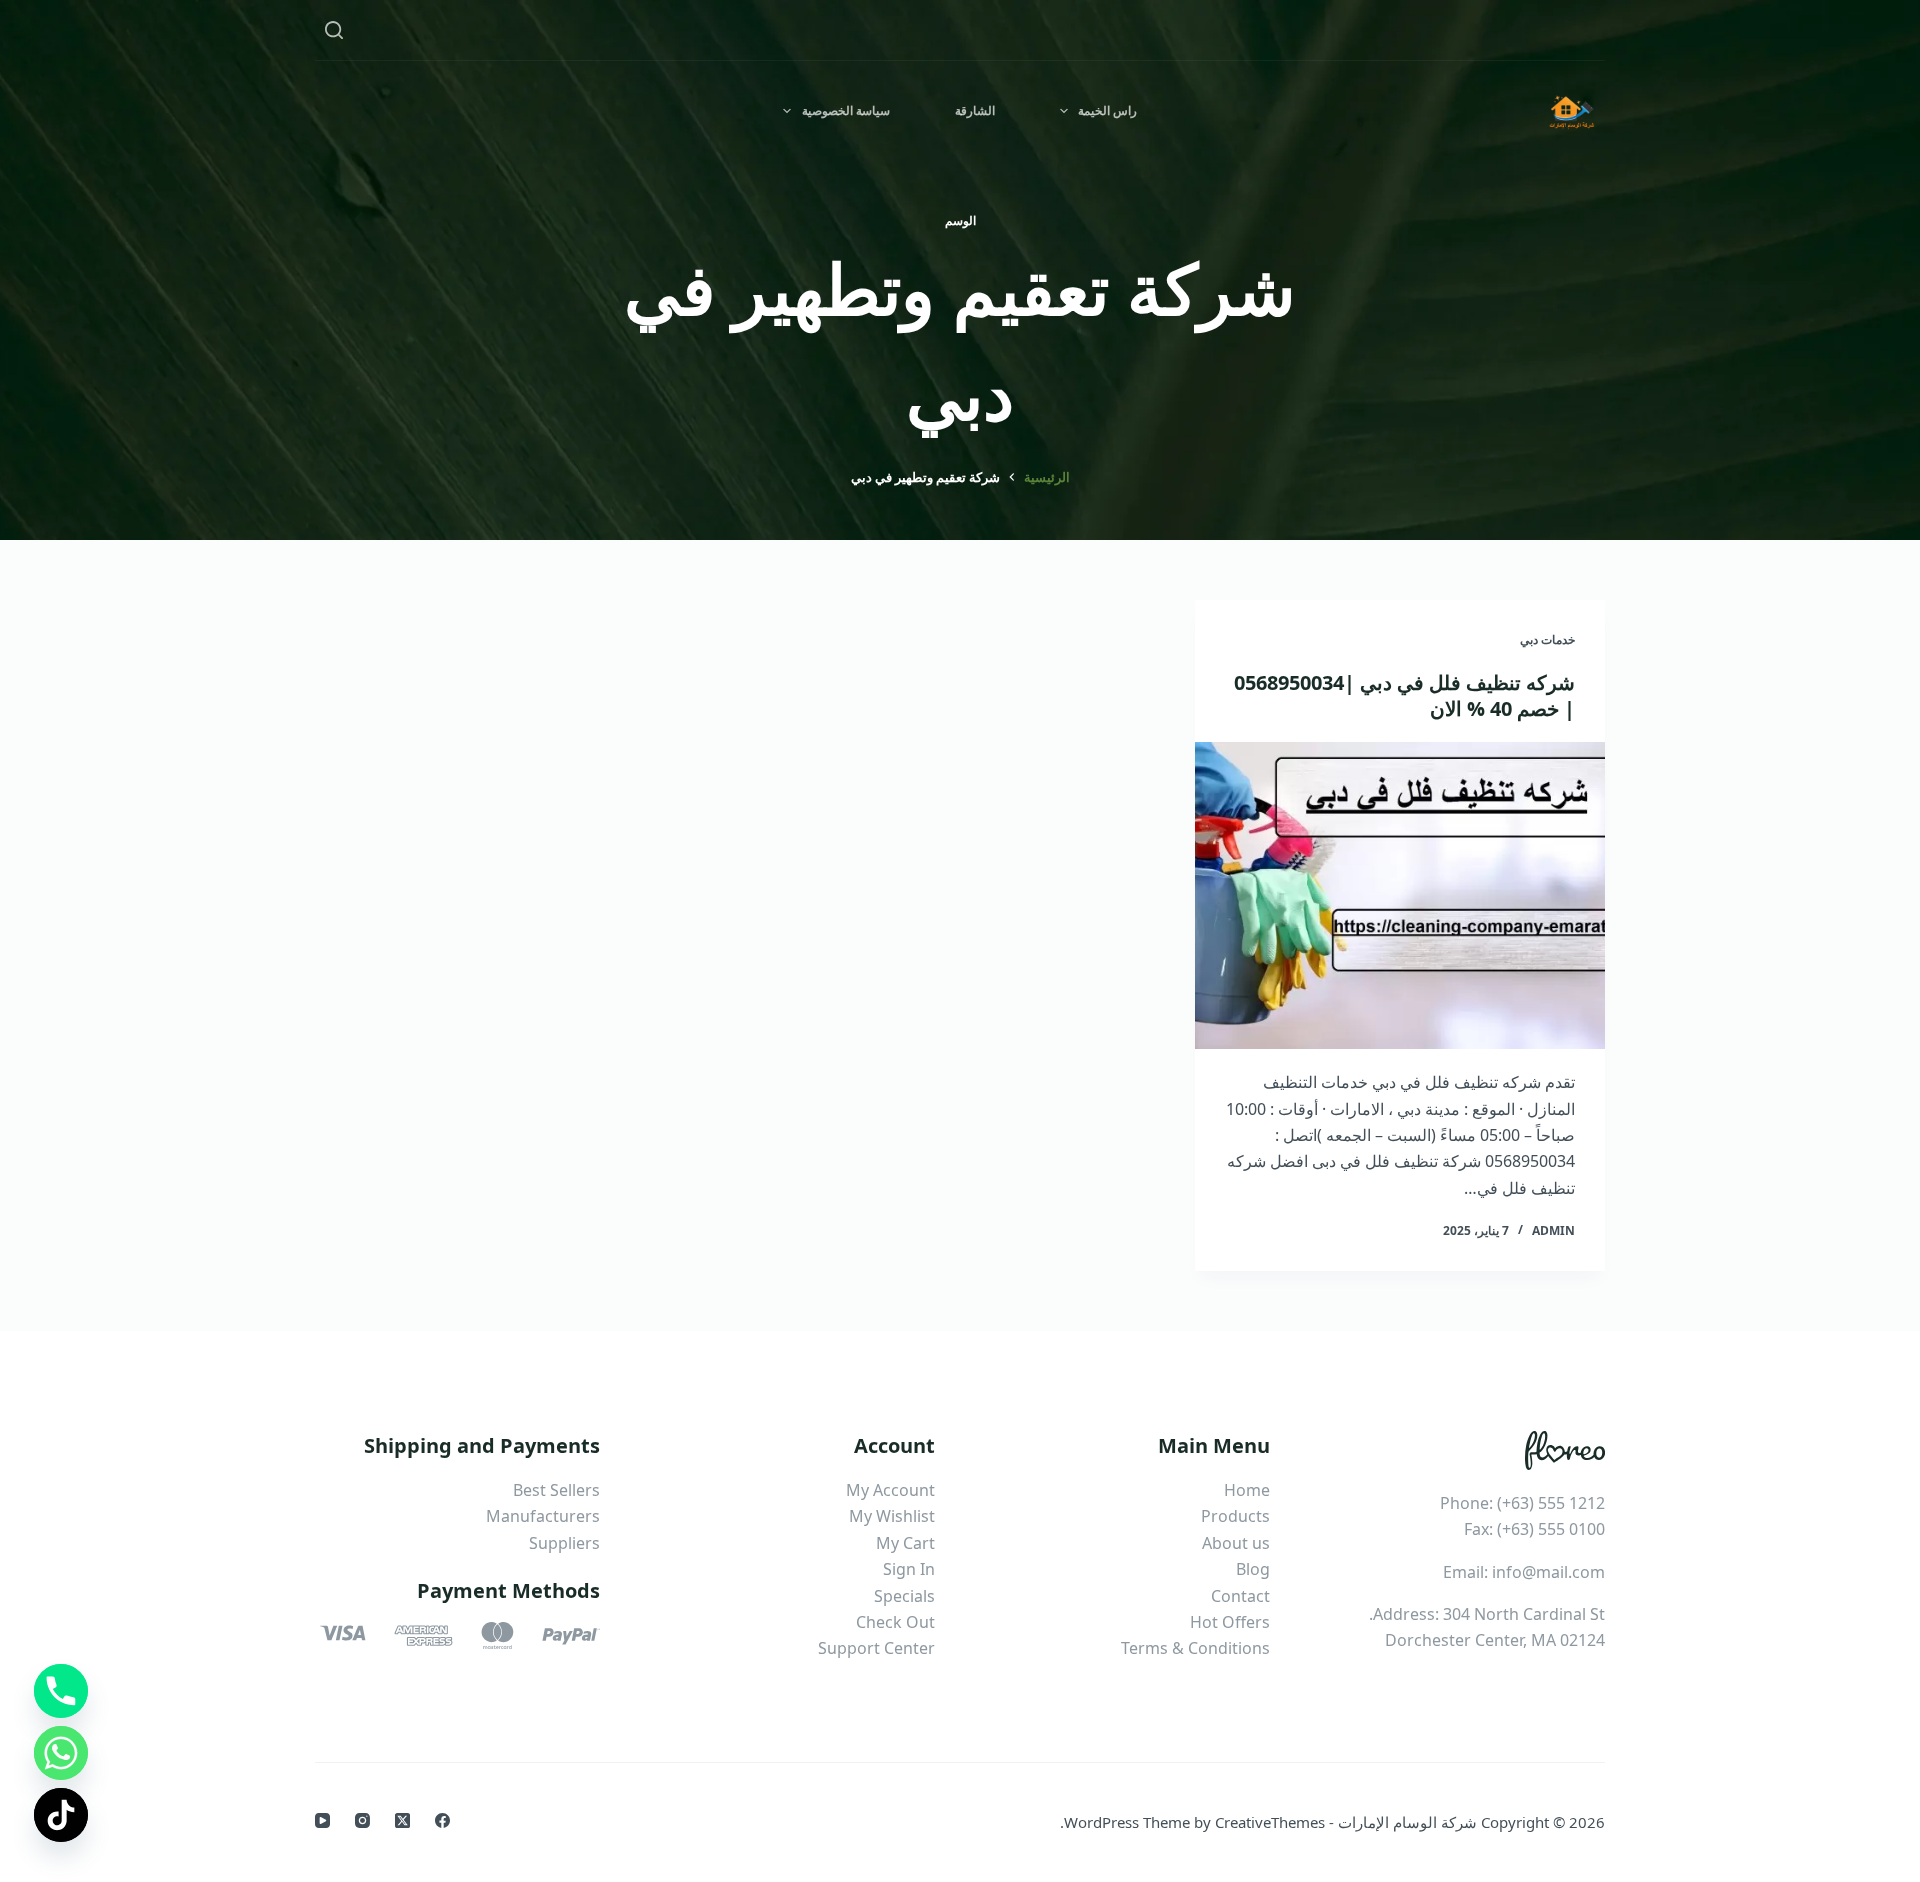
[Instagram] (362, 1820)
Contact (1240, 1596)
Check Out (895, 1622)
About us (1236, 1543)
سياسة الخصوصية (846, 110)
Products (1235, 1516)
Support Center (876, 1648)
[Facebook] (442, 1820)
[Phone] (61, 1691)
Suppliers (564, 1543)
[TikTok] (61, 1815)
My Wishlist (892, 1516)
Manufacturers (543, 1516)
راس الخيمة (1107, 110)
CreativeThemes (1270, 1822)
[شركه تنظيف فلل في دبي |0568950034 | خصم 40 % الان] (1400, 896)
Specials (904, 1596)
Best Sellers (556, 1490)
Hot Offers (1230, 1622)
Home (1247, 1490)
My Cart (905, 1543)
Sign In (909, 1569)
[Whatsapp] (61, 1753)
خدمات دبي (1547, 639)
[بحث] (334, 30)
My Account (890, 1490)
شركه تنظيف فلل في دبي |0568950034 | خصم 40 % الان (1404, 695)
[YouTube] (322, 1820)
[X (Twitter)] (402, 1820)
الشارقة (975, 110)
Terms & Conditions (1195, 1648)
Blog (1253, 1569)
